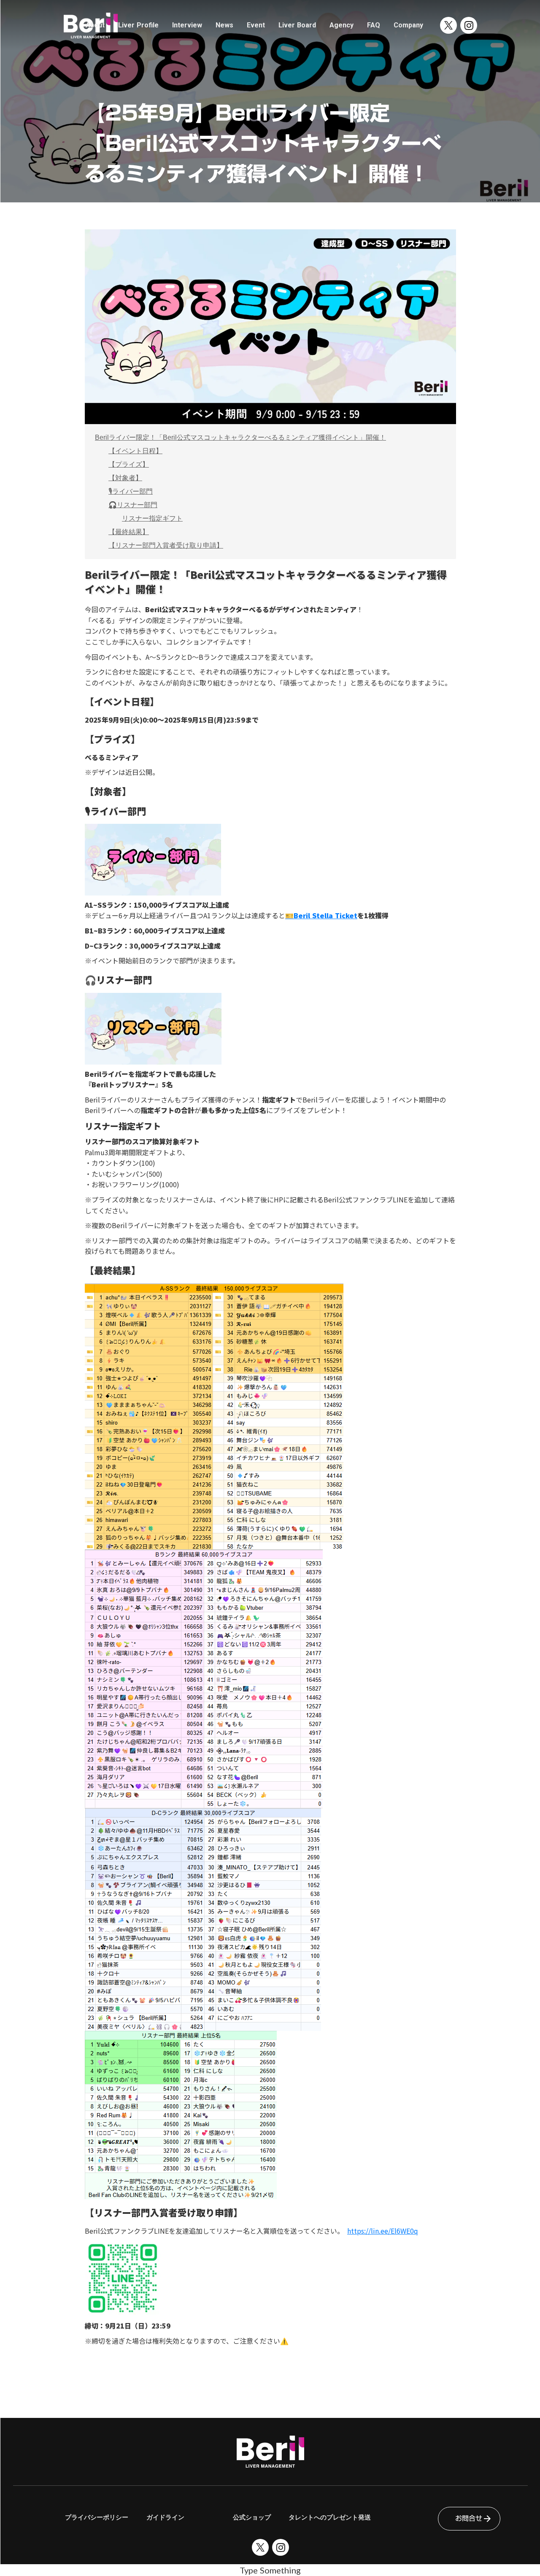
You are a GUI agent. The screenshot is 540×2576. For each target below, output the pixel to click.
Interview (187, 25)
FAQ (374, 25)
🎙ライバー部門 (131, 491)
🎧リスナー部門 (133, 505)
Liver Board (297, 25)
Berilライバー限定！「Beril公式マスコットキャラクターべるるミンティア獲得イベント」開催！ (240, 437)
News (224, 25)
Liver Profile (138, 25)
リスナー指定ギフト (152, 518)
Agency (342, 25)
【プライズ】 (129, 464)
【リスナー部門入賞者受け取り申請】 (166, 545)
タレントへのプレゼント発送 (330, 2517)
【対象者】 (125, 478)
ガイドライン (165, 2517)
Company (408, 25)
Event (256, 25)
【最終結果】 (129, 532)
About (95, 25)
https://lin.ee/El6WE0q (383, 2231)
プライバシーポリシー (97, 2517)
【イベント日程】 (135, 451)
